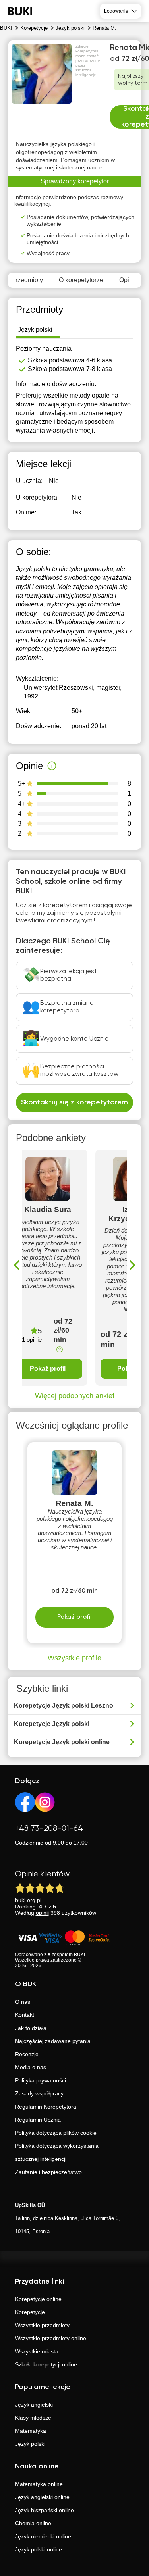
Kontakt (25, 2015)
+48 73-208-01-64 (49, 1829)
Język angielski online (42, 2497)
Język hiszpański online (45, 2510)
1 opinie (32, 1340)
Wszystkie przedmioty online (51, 2338)
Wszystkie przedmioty (42, 2325)
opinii (42, 1913)
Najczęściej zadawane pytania (53, 2041)
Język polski (30, 2444)
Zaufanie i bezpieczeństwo (48, 2172)
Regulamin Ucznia (38, 2120)
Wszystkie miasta (37, 2351)
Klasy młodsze (33, 2418)
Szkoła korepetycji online (46, 2364)
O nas (23, 2002)
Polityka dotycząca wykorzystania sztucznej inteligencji (57, 2152)
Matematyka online (39, 2484)
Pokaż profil (48, 1369)
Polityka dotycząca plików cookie (56, 2133)
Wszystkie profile (74, 1658)
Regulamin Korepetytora (46, 2107)
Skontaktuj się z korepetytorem (74, 1102)
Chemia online (33, 2523)
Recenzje (27, 2054)
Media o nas (31, 2067)
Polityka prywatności (41, 2080)
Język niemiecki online (43, 2536)
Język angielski (34, 2405)
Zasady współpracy (39, 2093)
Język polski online (39, 2549)
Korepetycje (30, 2312)
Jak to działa (31, 2028)
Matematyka (31, 2431)
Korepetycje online (38, 2299)
